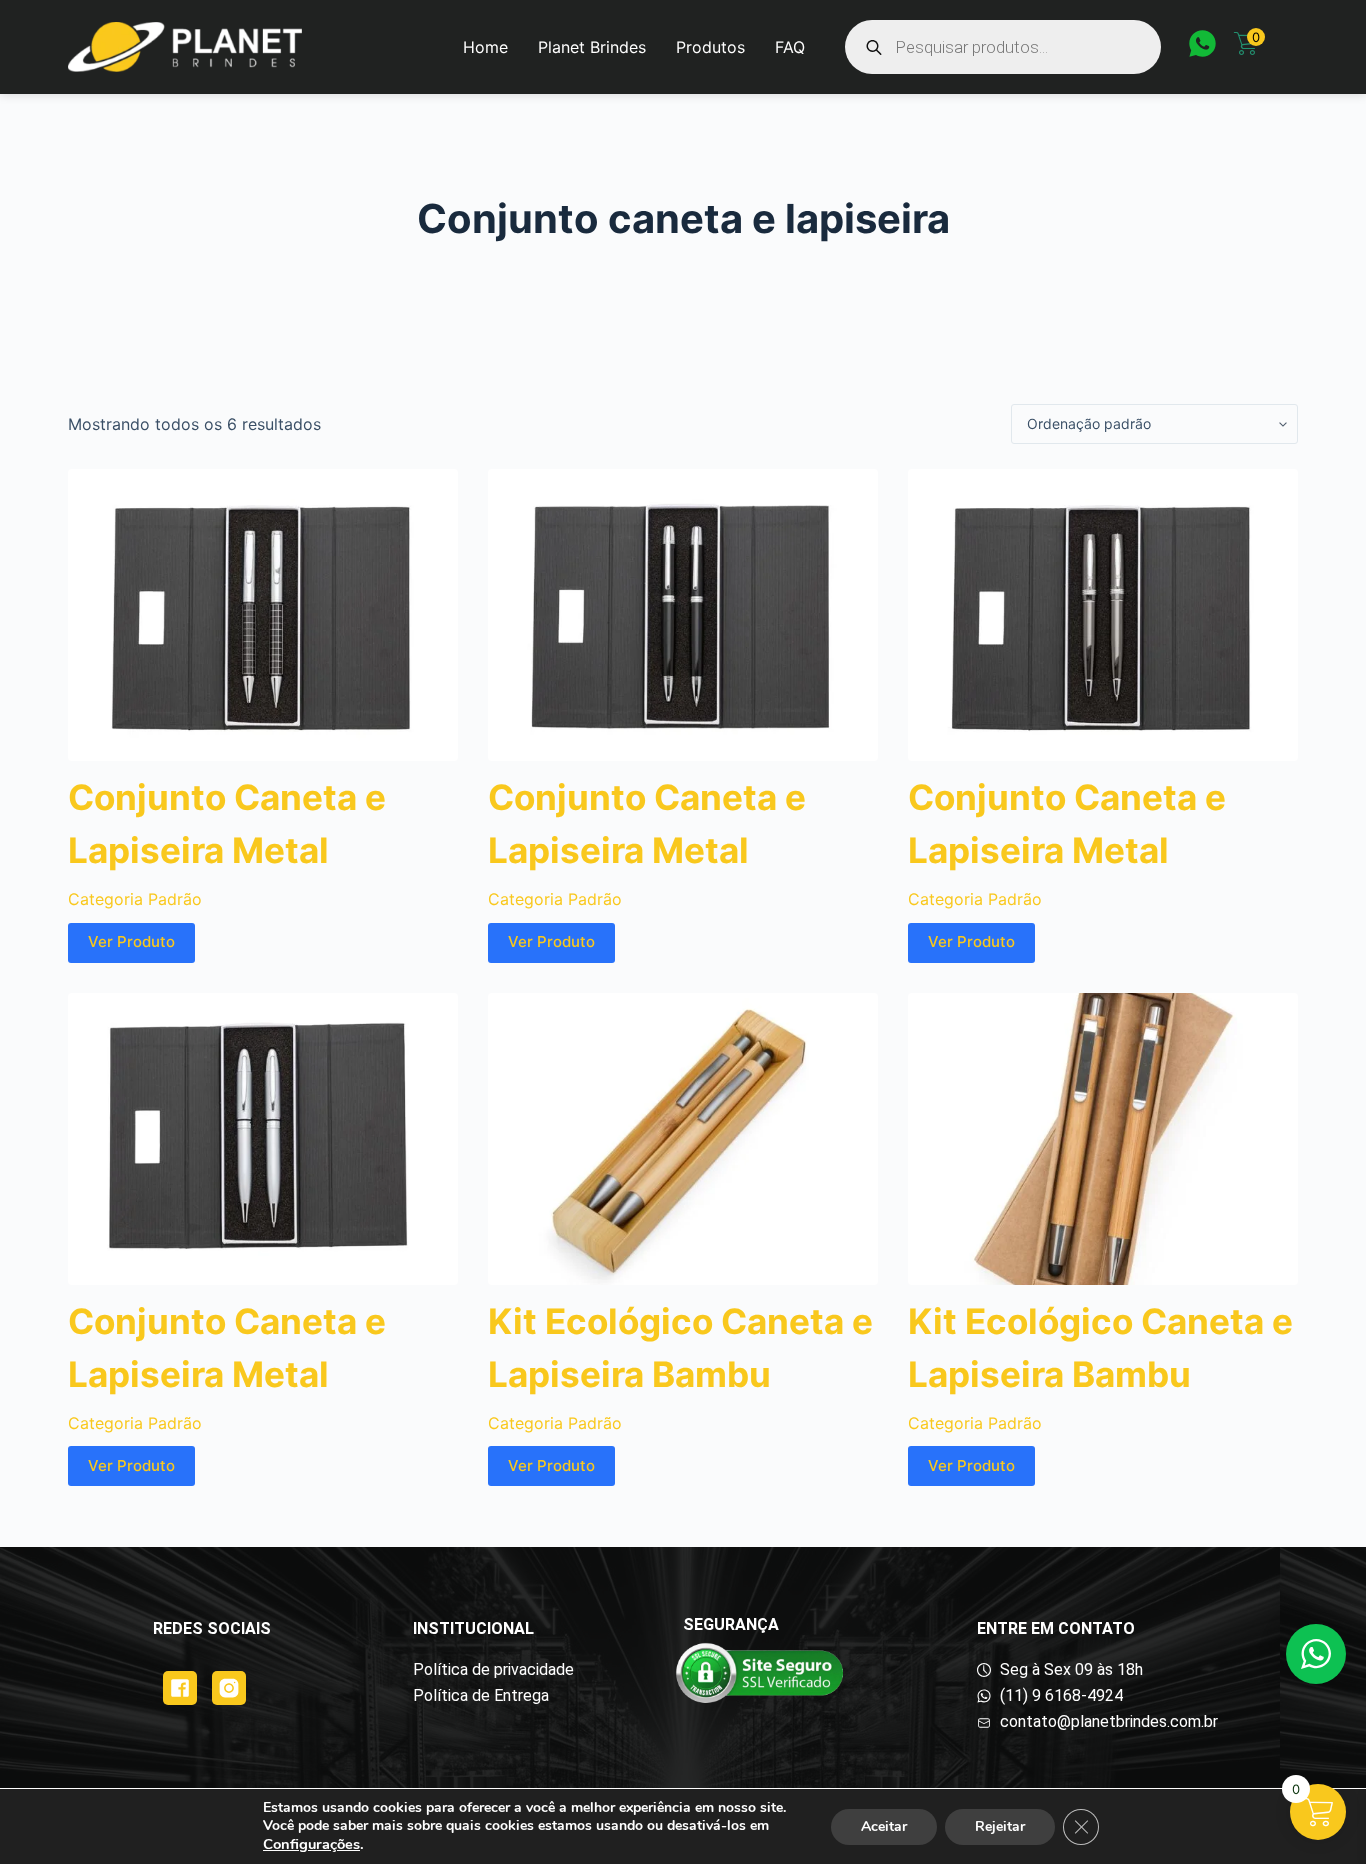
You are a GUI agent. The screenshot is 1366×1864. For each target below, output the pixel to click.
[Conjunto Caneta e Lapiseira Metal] (263, 615)
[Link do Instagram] (229, 1688)
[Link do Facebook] (180, 1688)
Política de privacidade (493, 1669)
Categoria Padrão (135, 899)
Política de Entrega (481, 1695)
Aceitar (884, 1826)
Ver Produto (131, 941)
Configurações (311, 1844)
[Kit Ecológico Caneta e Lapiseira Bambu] (683, 1139)
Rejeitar (1000, 1826)
